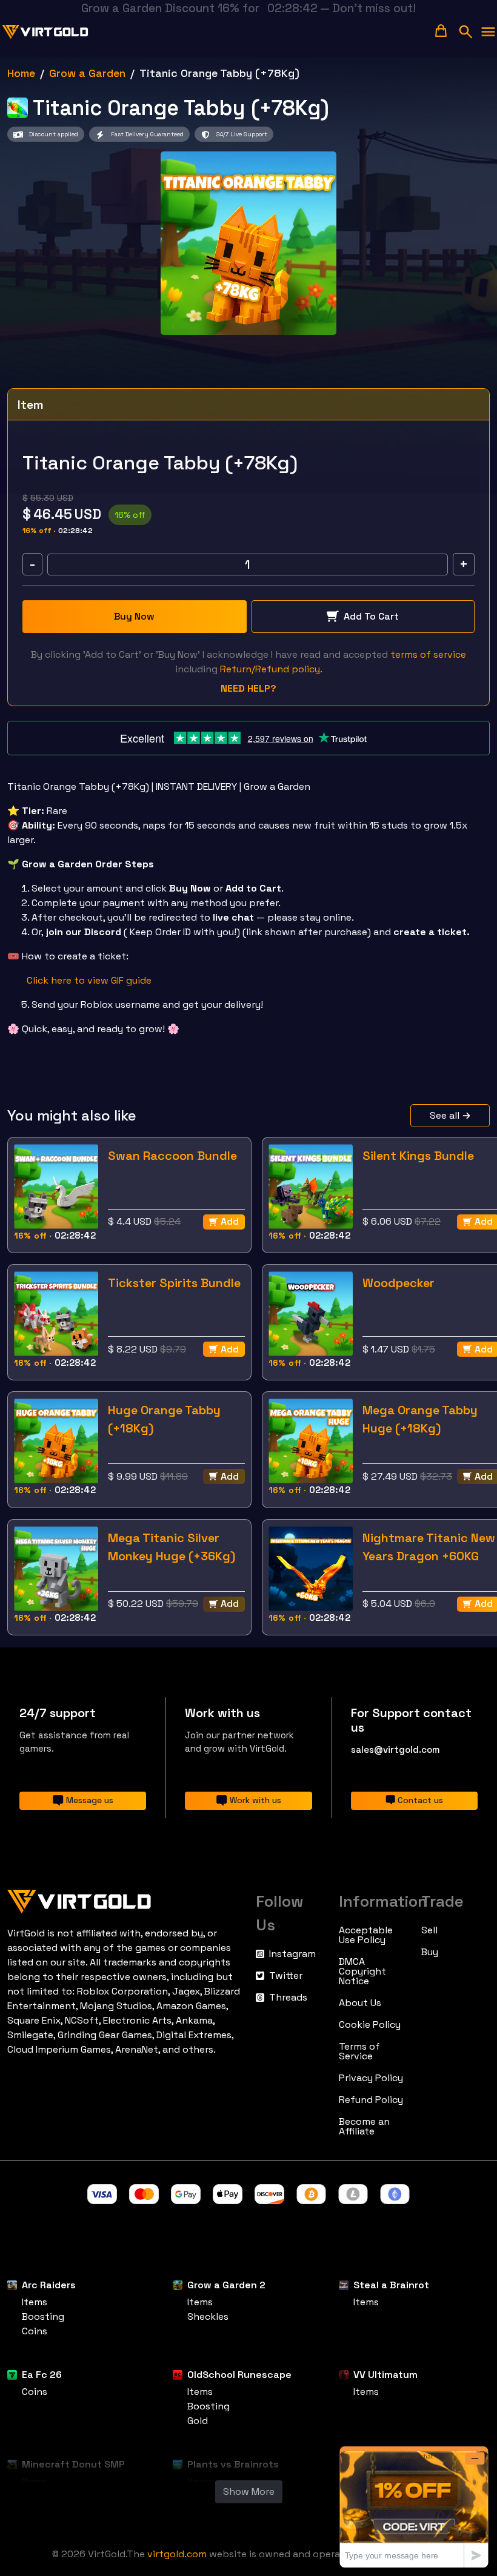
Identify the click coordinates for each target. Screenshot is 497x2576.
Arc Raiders (49, 2285)
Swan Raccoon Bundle (172, 1156)
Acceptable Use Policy (366, 1935)
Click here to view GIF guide (89, 980)
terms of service (428, 654)
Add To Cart (371, 616)
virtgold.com (177, 2554)
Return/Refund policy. (271, 669)
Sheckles (208, 2316)
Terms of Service (359, 2051)
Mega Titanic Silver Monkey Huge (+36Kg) (172, 1547)
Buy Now (134, 616)
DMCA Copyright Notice (362, 1972)
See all (445, 1115)
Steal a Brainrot (391, 2285)
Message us (90, 1800)
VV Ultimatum (385, 2375)
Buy (430, 1952)
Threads (288, 1998)
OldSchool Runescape (239, 2375)
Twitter (286, 1976)
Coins (35, 2331)
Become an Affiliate (364, 2127)
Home (21, 73)
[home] (45, 32)
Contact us (420, 1800)
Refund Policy (371, 2100)
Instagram (292, 1954)
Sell (429, 1930)
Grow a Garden (87, 73)
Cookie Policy (370, 2025)
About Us (360, 2003)
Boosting (43, 2316)
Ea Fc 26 (42, 2375)
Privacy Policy (371, 2078)
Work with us (255, 1800)
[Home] (124, 1899)
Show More (249, 2492)
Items (35, 2302)
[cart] (441, 31)
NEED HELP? (248, 688)
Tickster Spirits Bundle (174, 1283)
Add (230, 1221)
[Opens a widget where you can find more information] (414, 2507)
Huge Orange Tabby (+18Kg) (164, 1419)
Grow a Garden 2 (226, 2285)
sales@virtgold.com (395, 1750)
